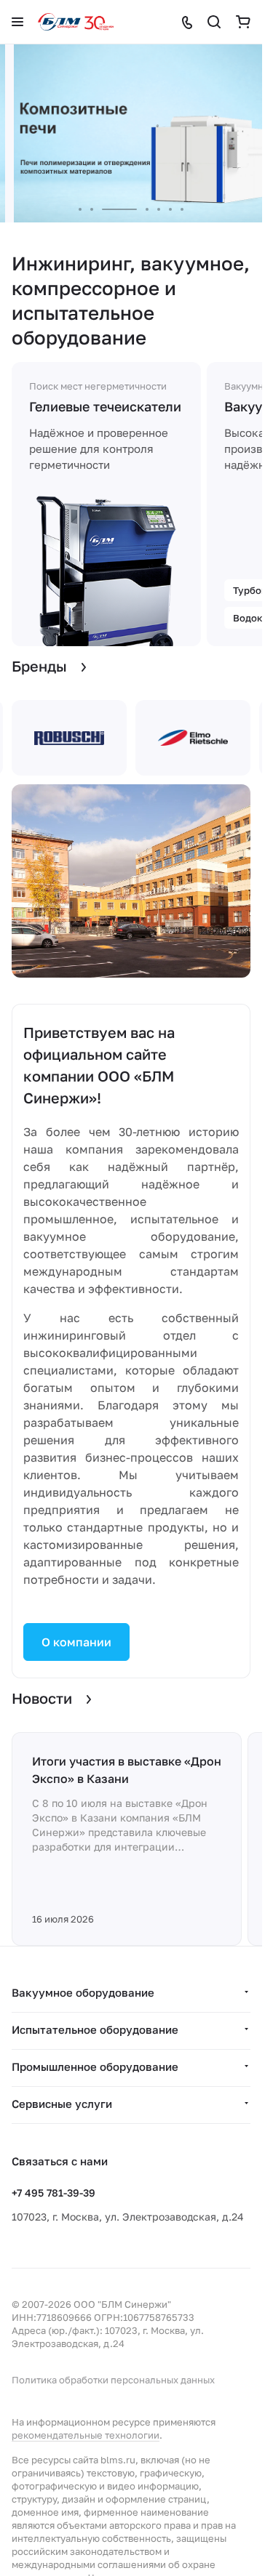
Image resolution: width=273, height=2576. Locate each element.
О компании (76, 1642)
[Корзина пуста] (243, 22)
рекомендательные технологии (86, 2435)
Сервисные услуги (62, 2104)
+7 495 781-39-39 (54, 2193)
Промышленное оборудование (95, 2066)
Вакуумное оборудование (83, 1992)
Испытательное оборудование (95, 2029)
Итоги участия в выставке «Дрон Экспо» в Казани (127, 1770)
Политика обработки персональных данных (113, 2380)
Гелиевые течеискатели (105, 406)
